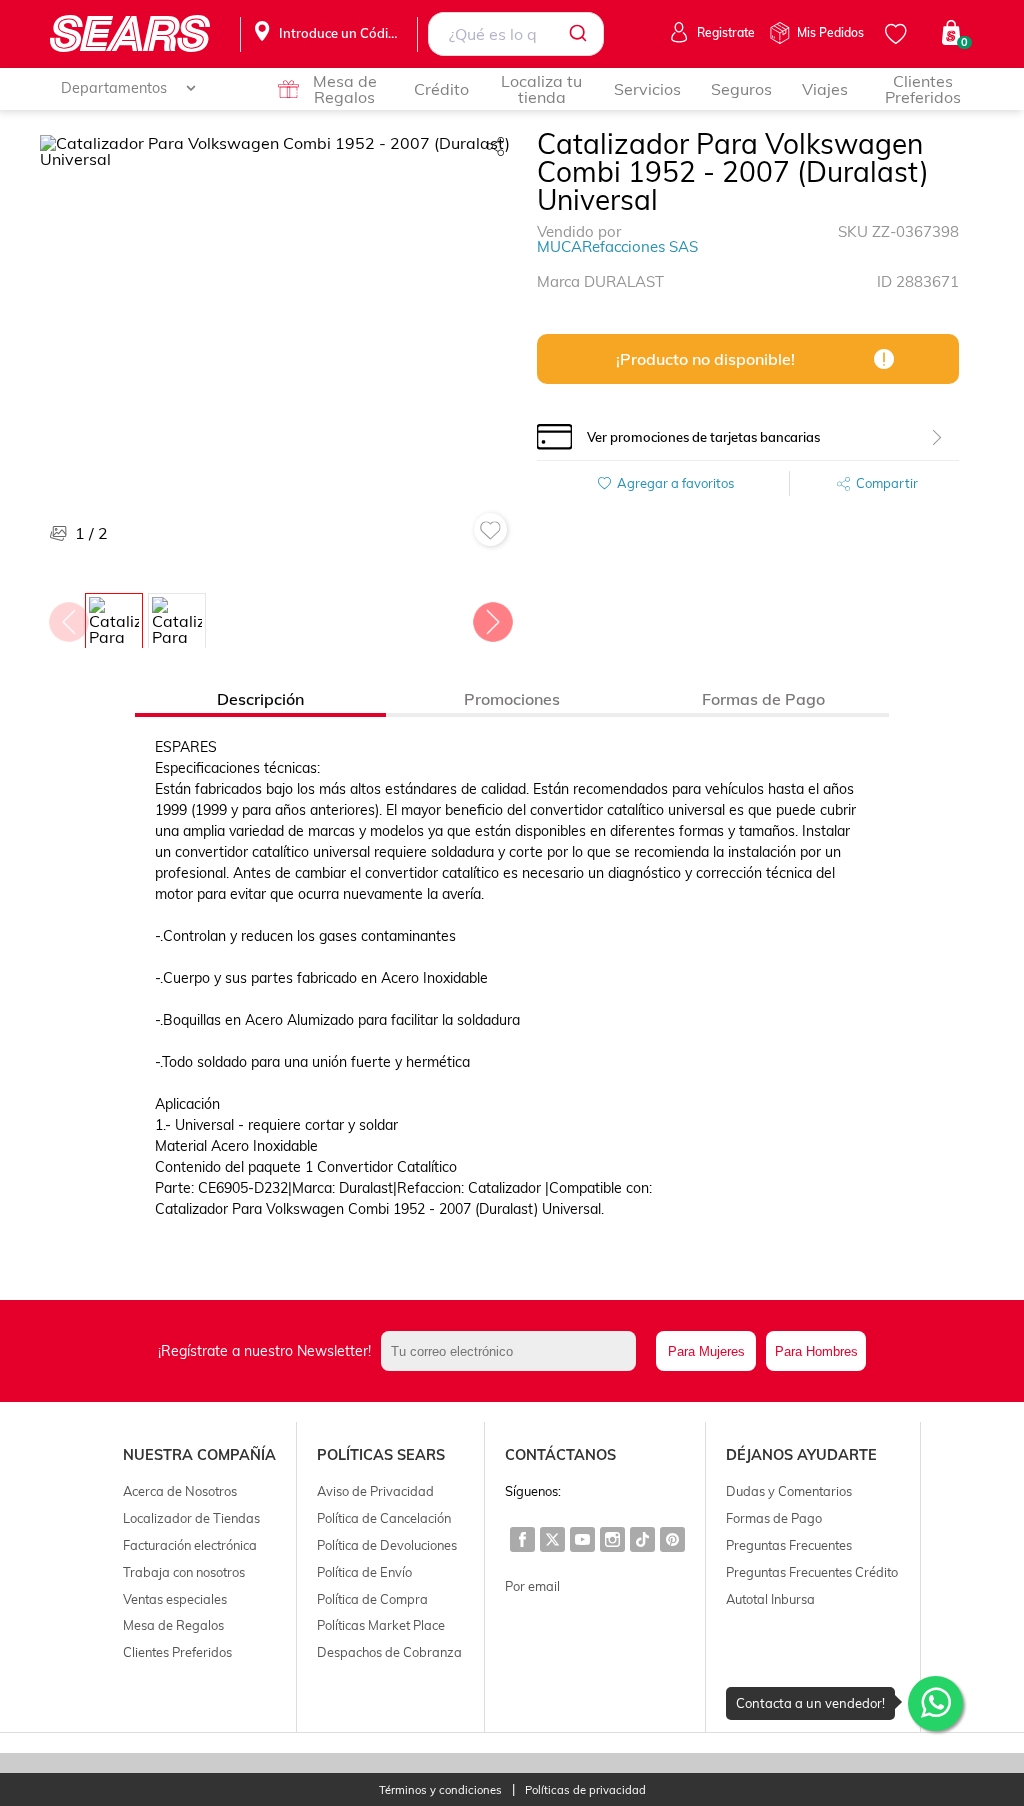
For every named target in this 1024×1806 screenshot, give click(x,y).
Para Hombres (816, 1351)
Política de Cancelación (384, 1518)
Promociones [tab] (512, 699)
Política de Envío (364, 1572)
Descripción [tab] (260, 699)
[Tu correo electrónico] (513, 1351)
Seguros (741, 89)
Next (492, 617)
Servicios (647, 89)
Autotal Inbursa (770, 1599)
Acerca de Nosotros (180, 1491)
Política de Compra (372, 1599)
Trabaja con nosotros (184, 1572)
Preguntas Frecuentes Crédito (812, 1572)
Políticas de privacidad (585, 1790)
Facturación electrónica (190, 1545)
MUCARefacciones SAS (617, 246)
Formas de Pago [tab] (763, 699)
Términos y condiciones (440, 1790)
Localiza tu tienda (541, 89)
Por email (532, 1586)
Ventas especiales (175, 1599)
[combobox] (516, 34)
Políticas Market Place (381, 1625)
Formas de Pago (774, 1518)
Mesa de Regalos (345, 89)
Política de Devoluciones (387, 1545)
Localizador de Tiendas (191, 1518)
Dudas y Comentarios (789, 1491)
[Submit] (581, 34)
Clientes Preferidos (923, 89)
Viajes (825, 89)
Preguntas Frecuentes (789, 1545)
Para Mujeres (706, 1351)
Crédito (441, 89)
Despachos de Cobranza (389, 1652)
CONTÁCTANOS (560, 1455)
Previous (68, 617)
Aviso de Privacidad (375, 1491)
